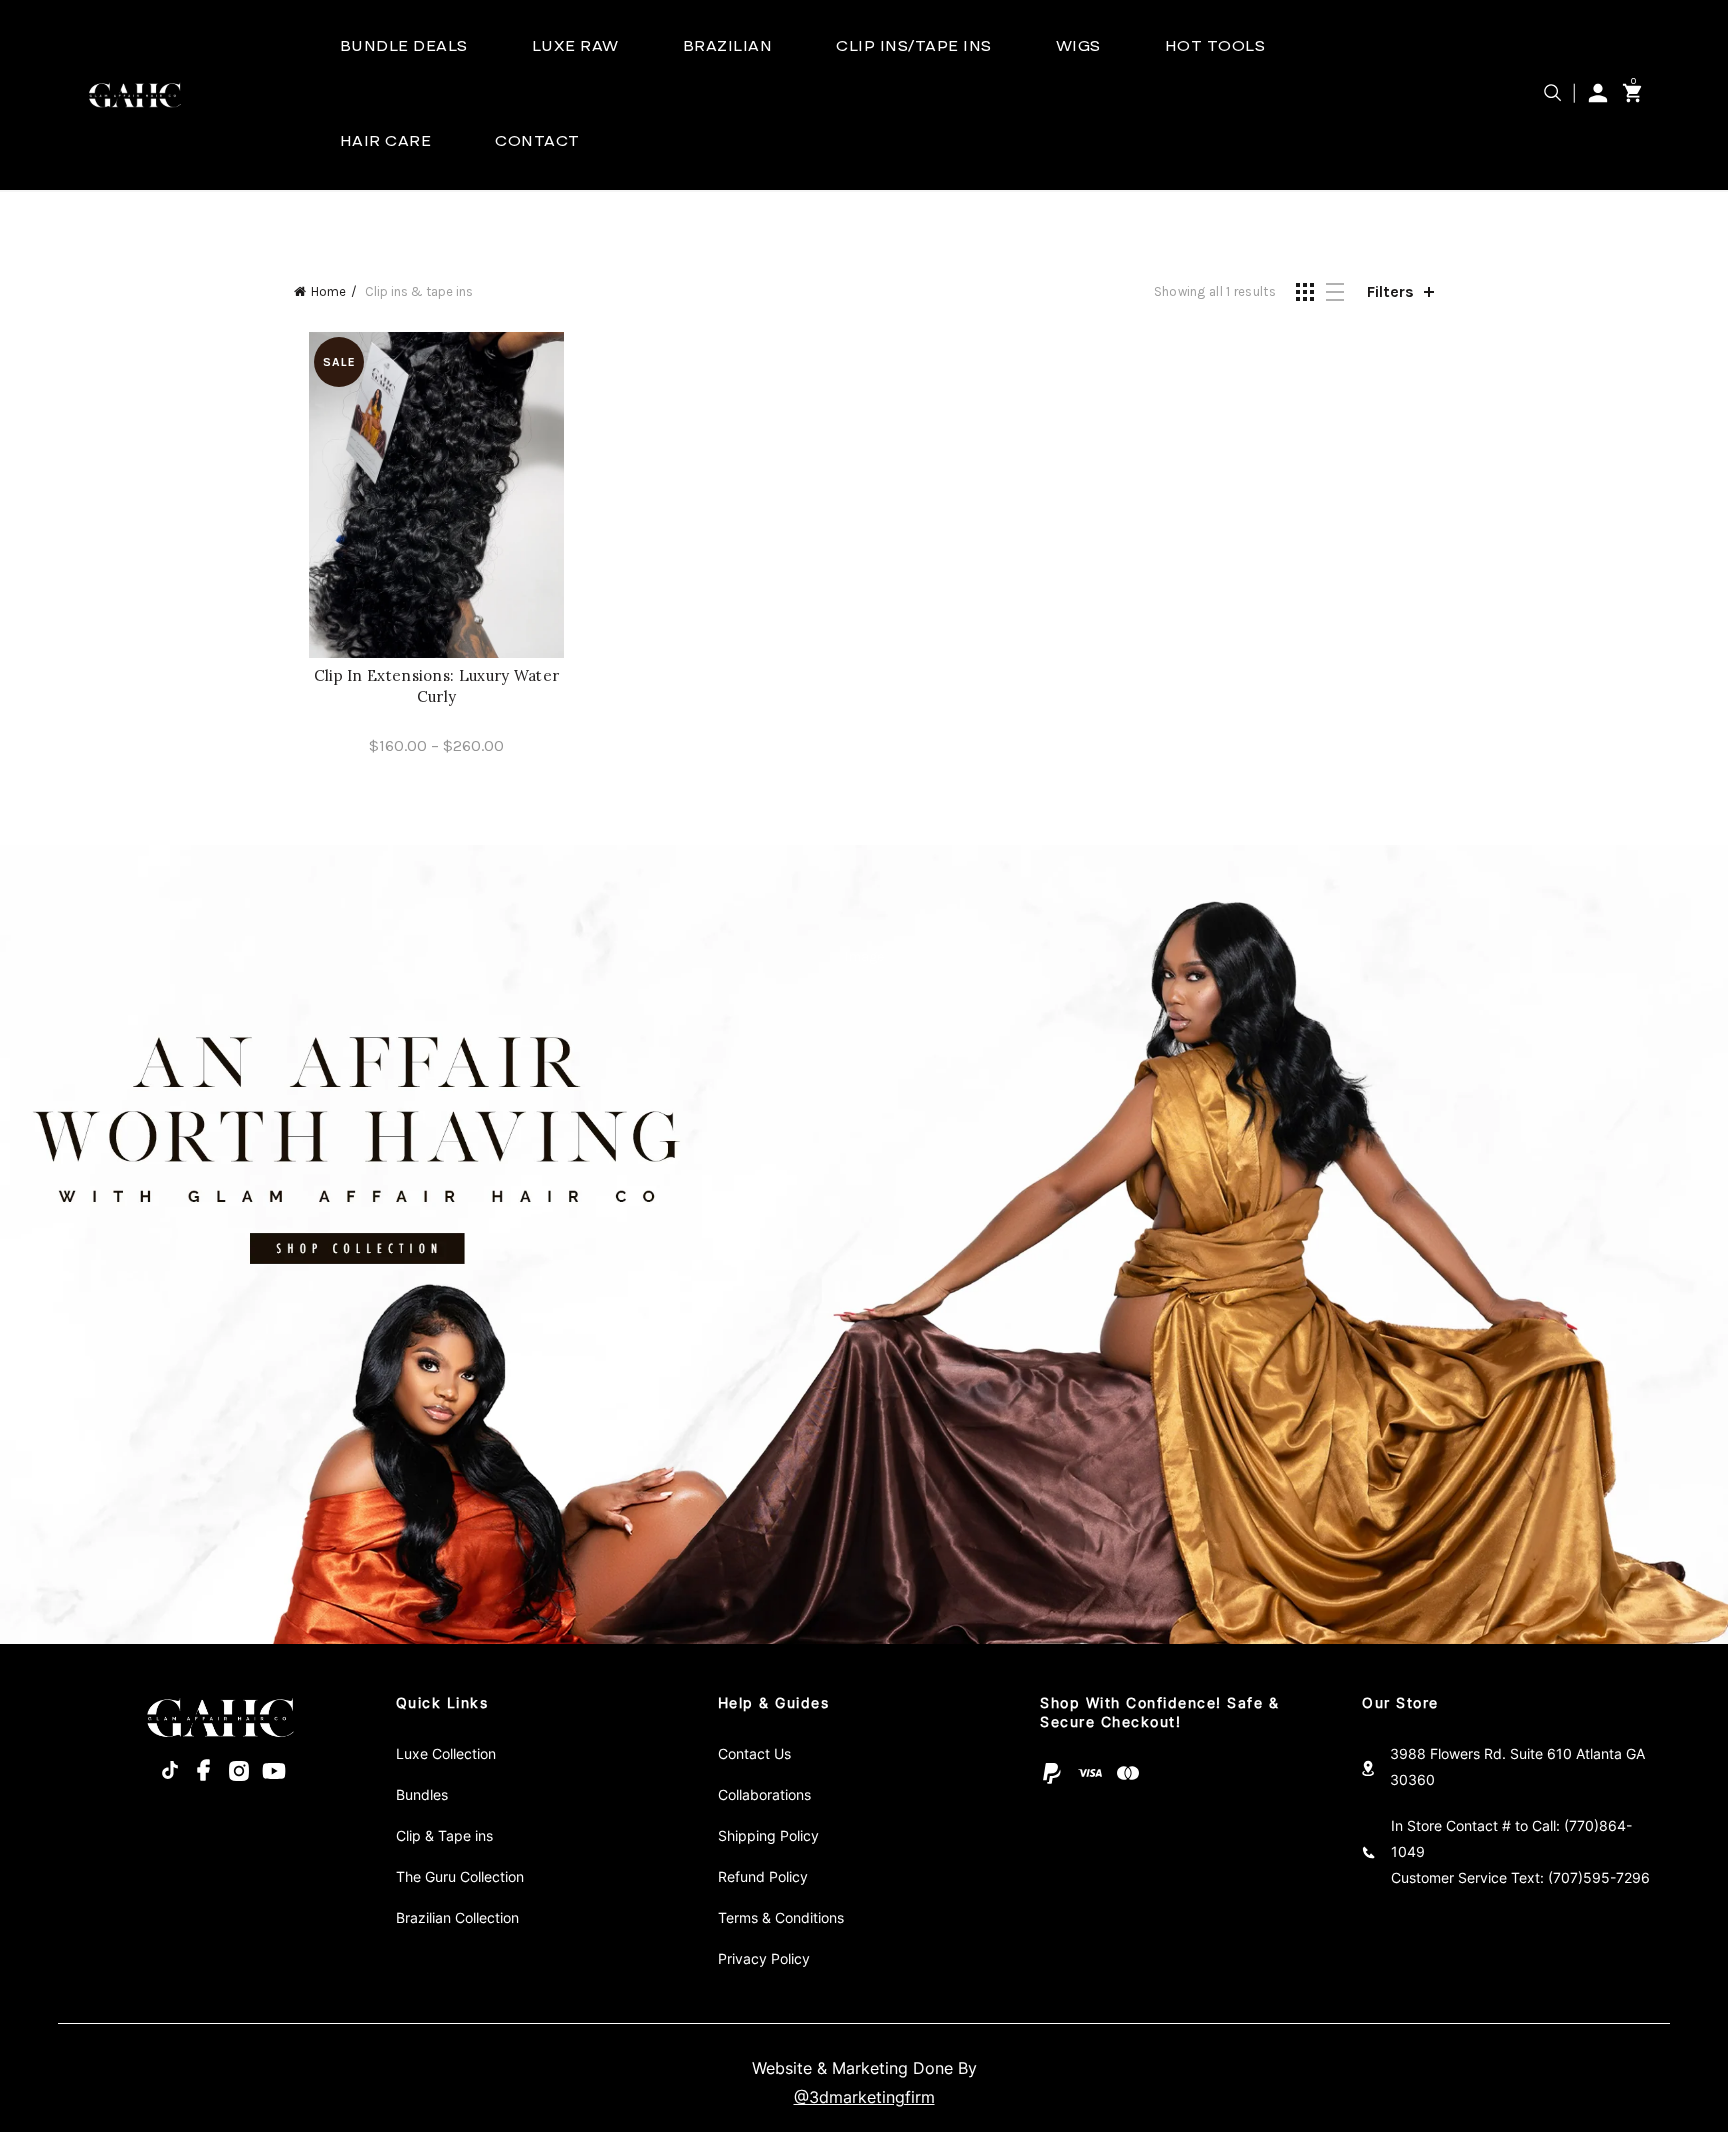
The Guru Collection (460, 1877)
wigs (1078, 47)
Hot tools (1215, 47)
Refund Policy (763, 1877)
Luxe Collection (446, 1754)
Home (328, 291)
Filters (1390, 291)
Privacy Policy (764, 1959)
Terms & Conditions (781, 1918)
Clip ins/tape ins (914, 47)
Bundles (422, 1795)
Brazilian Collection (457, 1918)
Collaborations (764, 1795)
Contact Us (754, 1754)
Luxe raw (575, 47)
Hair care (386, 142)
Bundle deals (404, 47)
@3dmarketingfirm (864, 2097)
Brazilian (728, 47)
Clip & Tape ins (444, 1836)
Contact (537, 142)
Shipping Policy (768, 1836)
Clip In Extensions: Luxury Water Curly (437, 686)
